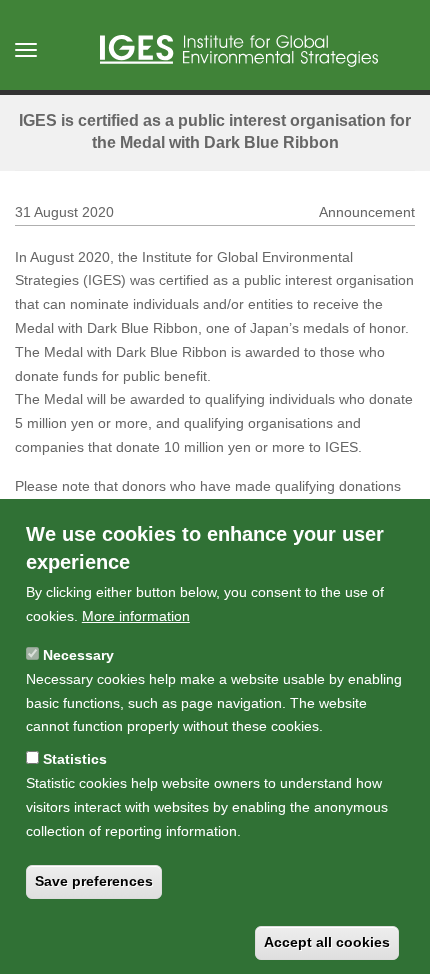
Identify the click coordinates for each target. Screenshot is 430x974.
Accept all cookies (327, 942)
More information (136, 616)
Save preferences (94, 881)
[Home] (239, 51)
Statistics (75, 759)
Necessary (78, 655)
